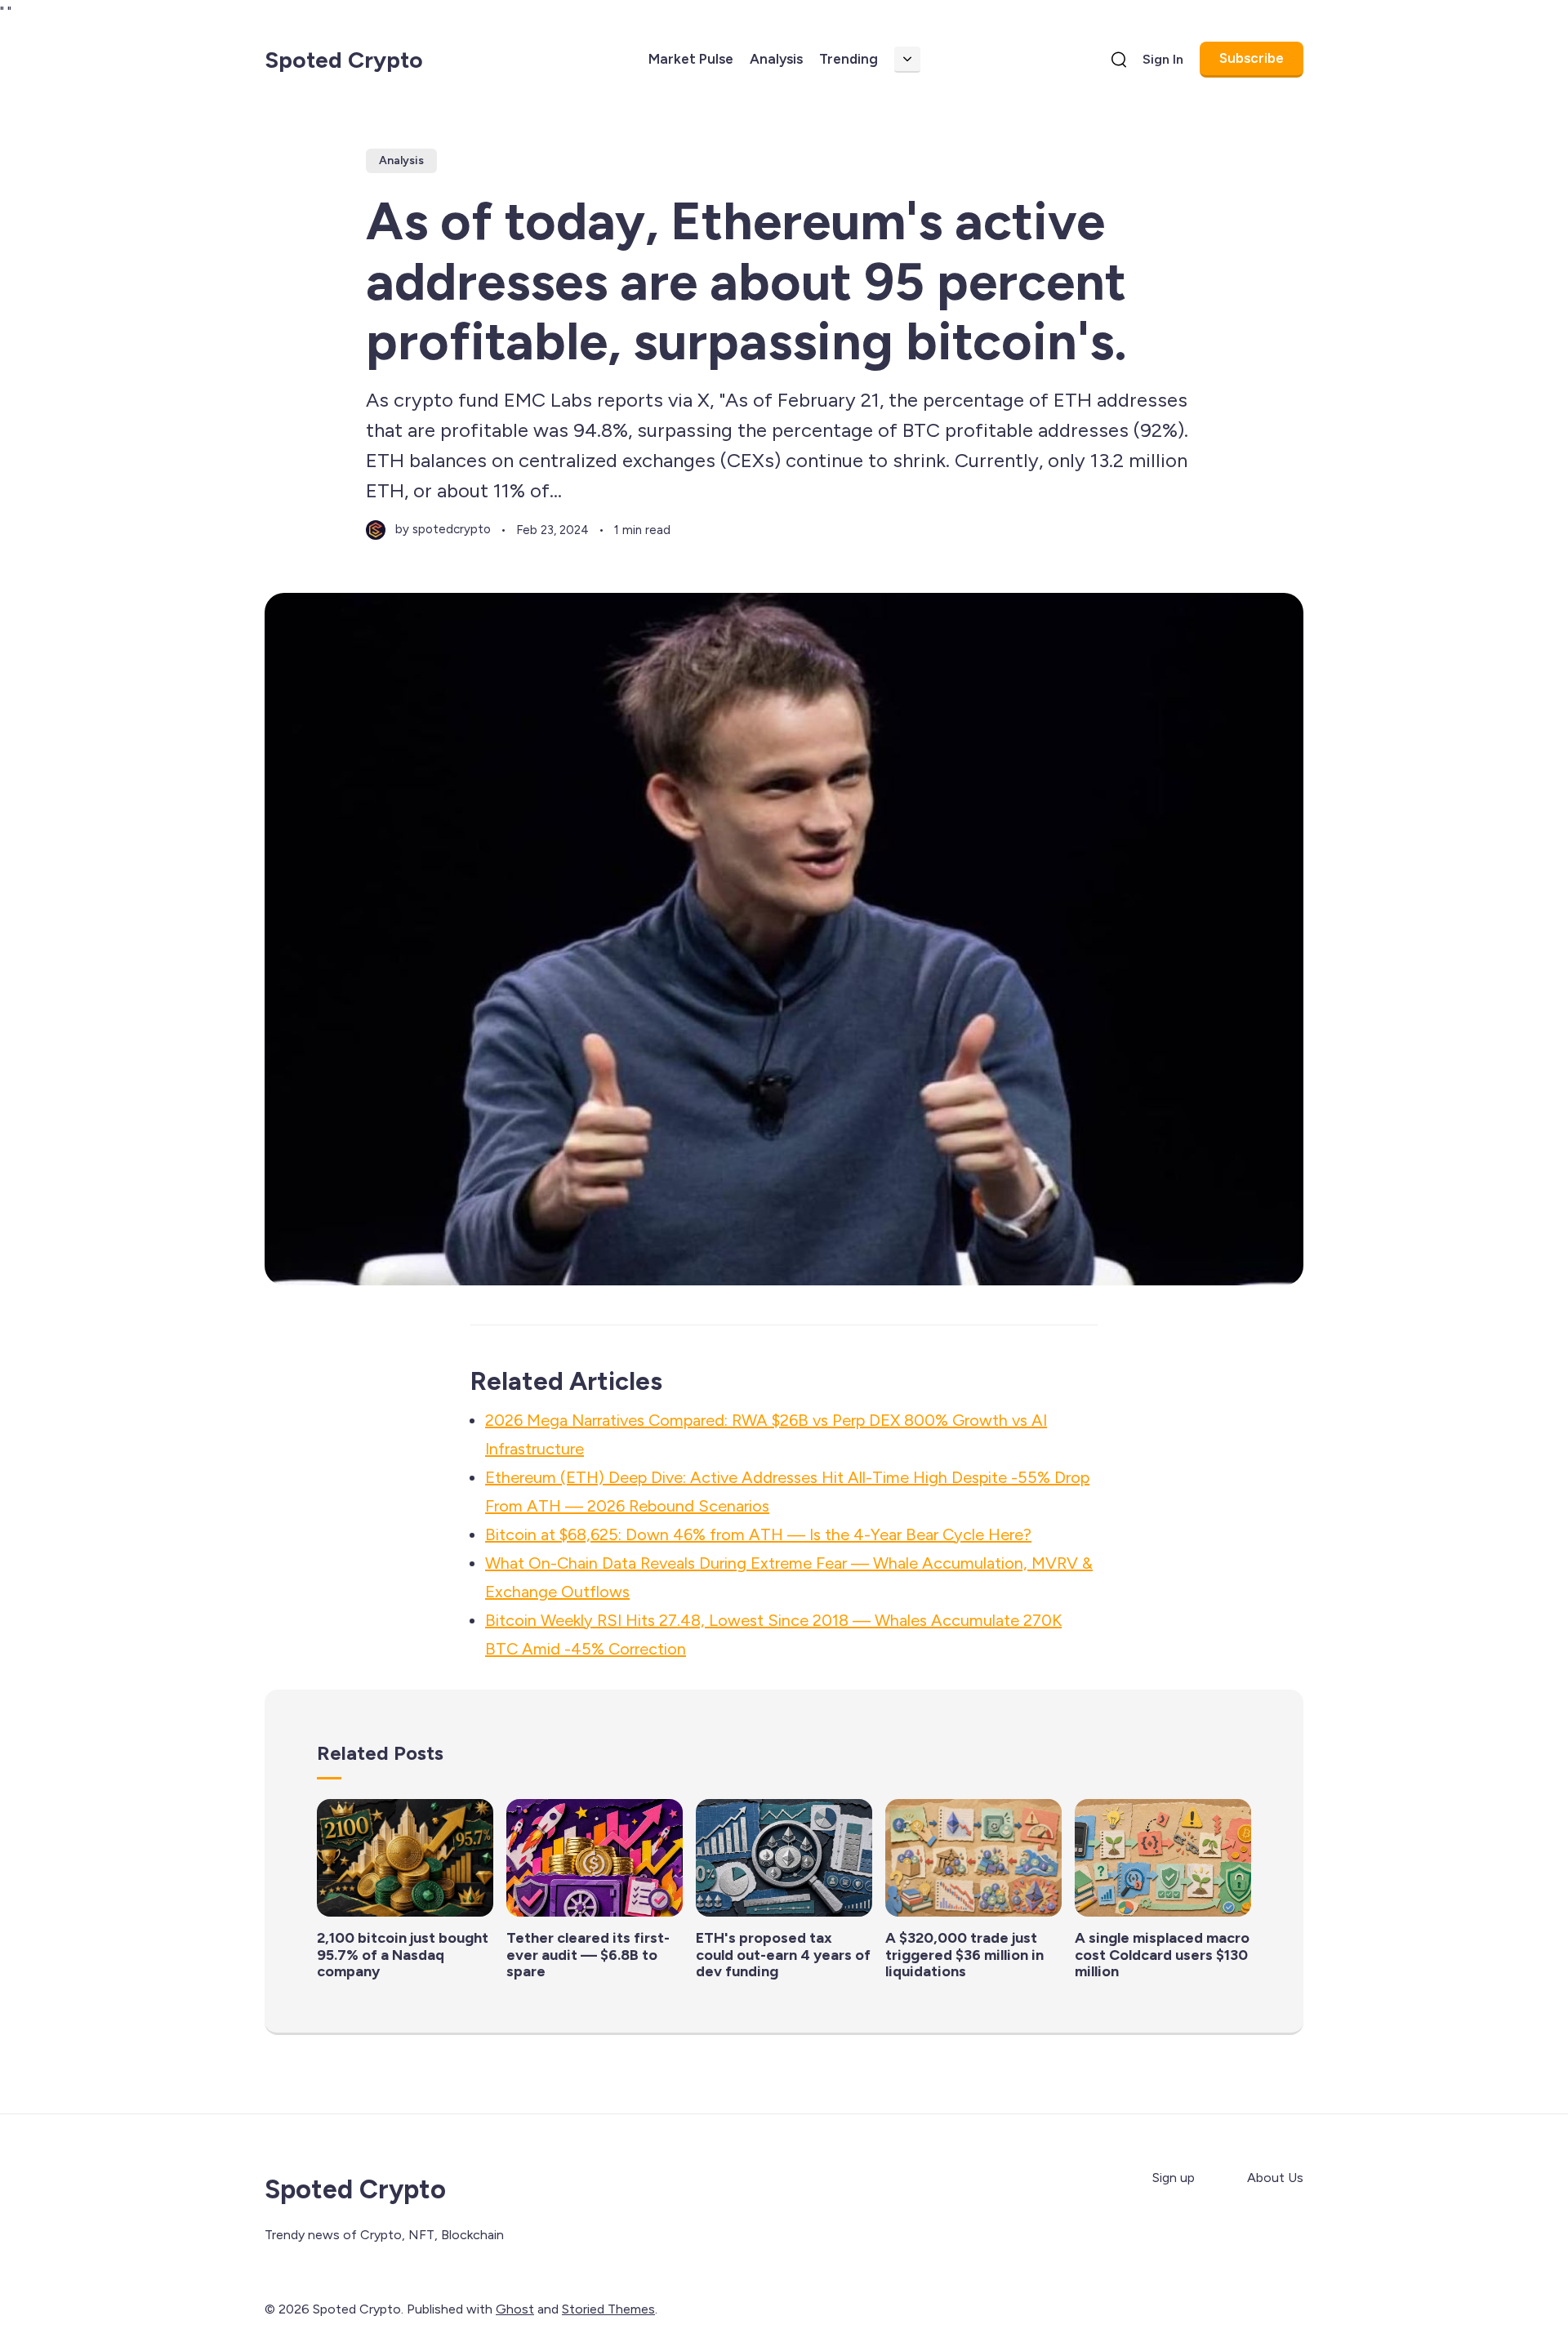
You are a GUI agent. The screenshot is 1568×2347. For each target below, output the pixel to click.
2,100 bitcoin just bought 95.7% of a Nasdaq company (403, 1955)
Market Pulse (691, 59)
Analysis (776, 59)
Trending (849, 59)
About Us (1275, 2178)
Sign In (1163, 59)
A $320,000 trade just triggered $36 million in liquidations (964, 1955)
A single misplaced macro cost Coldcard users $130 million (1162, 1955)
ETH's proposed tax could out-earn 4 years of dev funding (783, 1955)
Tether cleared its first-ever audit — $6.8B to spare (588, 1955)
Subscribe (1252, 58)
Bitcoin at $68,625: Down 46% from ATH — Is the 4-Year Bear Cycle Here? (758, 1534)
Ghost (515, 2309)
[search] (1119, 60)
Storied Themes (608, 2309)
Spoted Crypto (344, 60)
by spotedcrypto (443, 529)
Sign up (1174, 2178)
